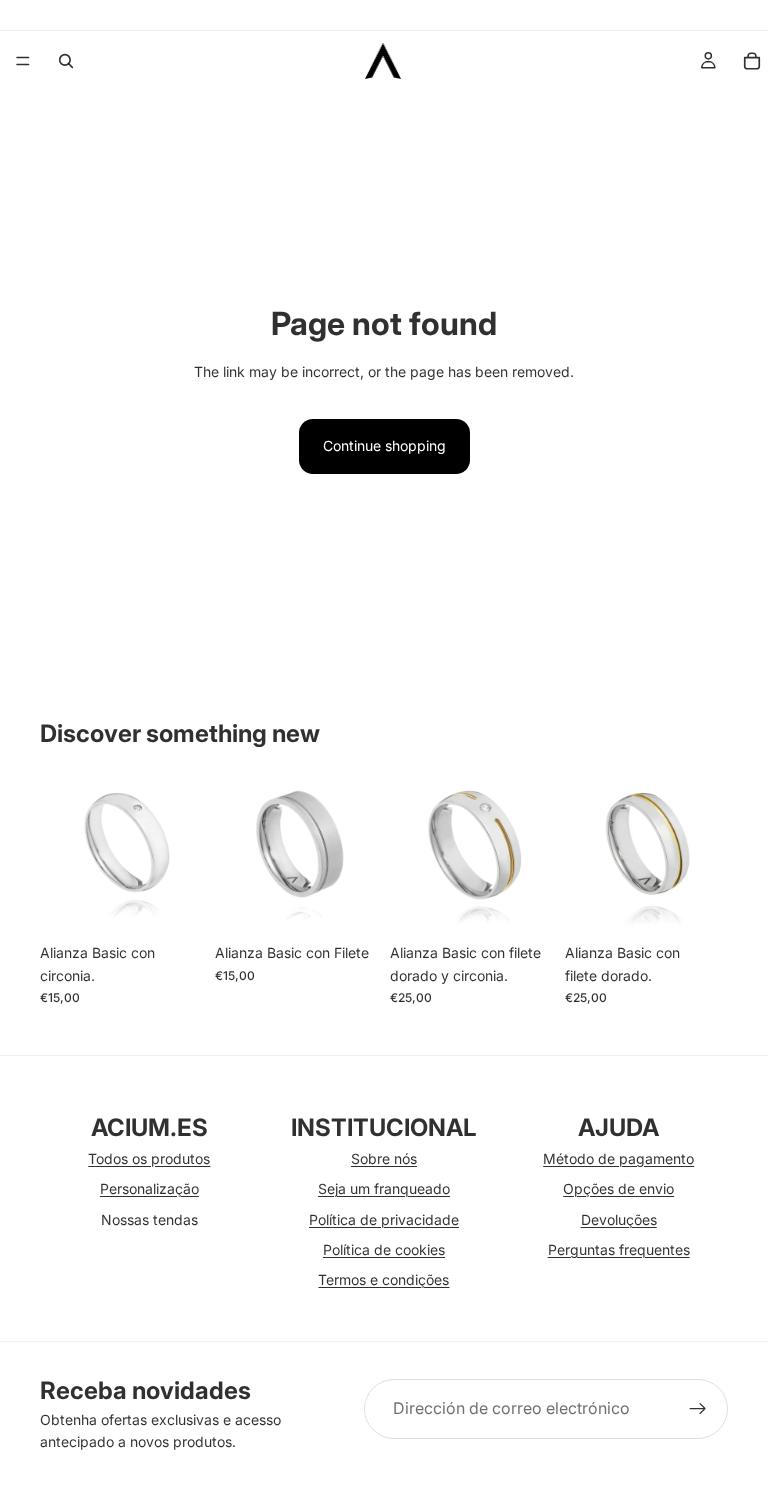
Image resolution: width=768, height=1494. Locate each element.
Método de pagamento (618, 1158)
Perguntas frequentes (619, 1249)
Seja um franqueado (384, 1188)
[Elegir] (172, 904)
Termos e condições (383, 1279)
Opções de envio (618, 1188)
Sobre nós (384, 1158)
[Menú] (23, 61)
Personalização (149, 1188)
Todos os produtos (149, 1158)
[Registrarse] (698, 1409)
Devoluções (619, 1219)
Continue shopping (384, 445)
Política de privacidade (384, 1219)
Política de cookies (384, 1249)
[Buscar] (66, 61)
